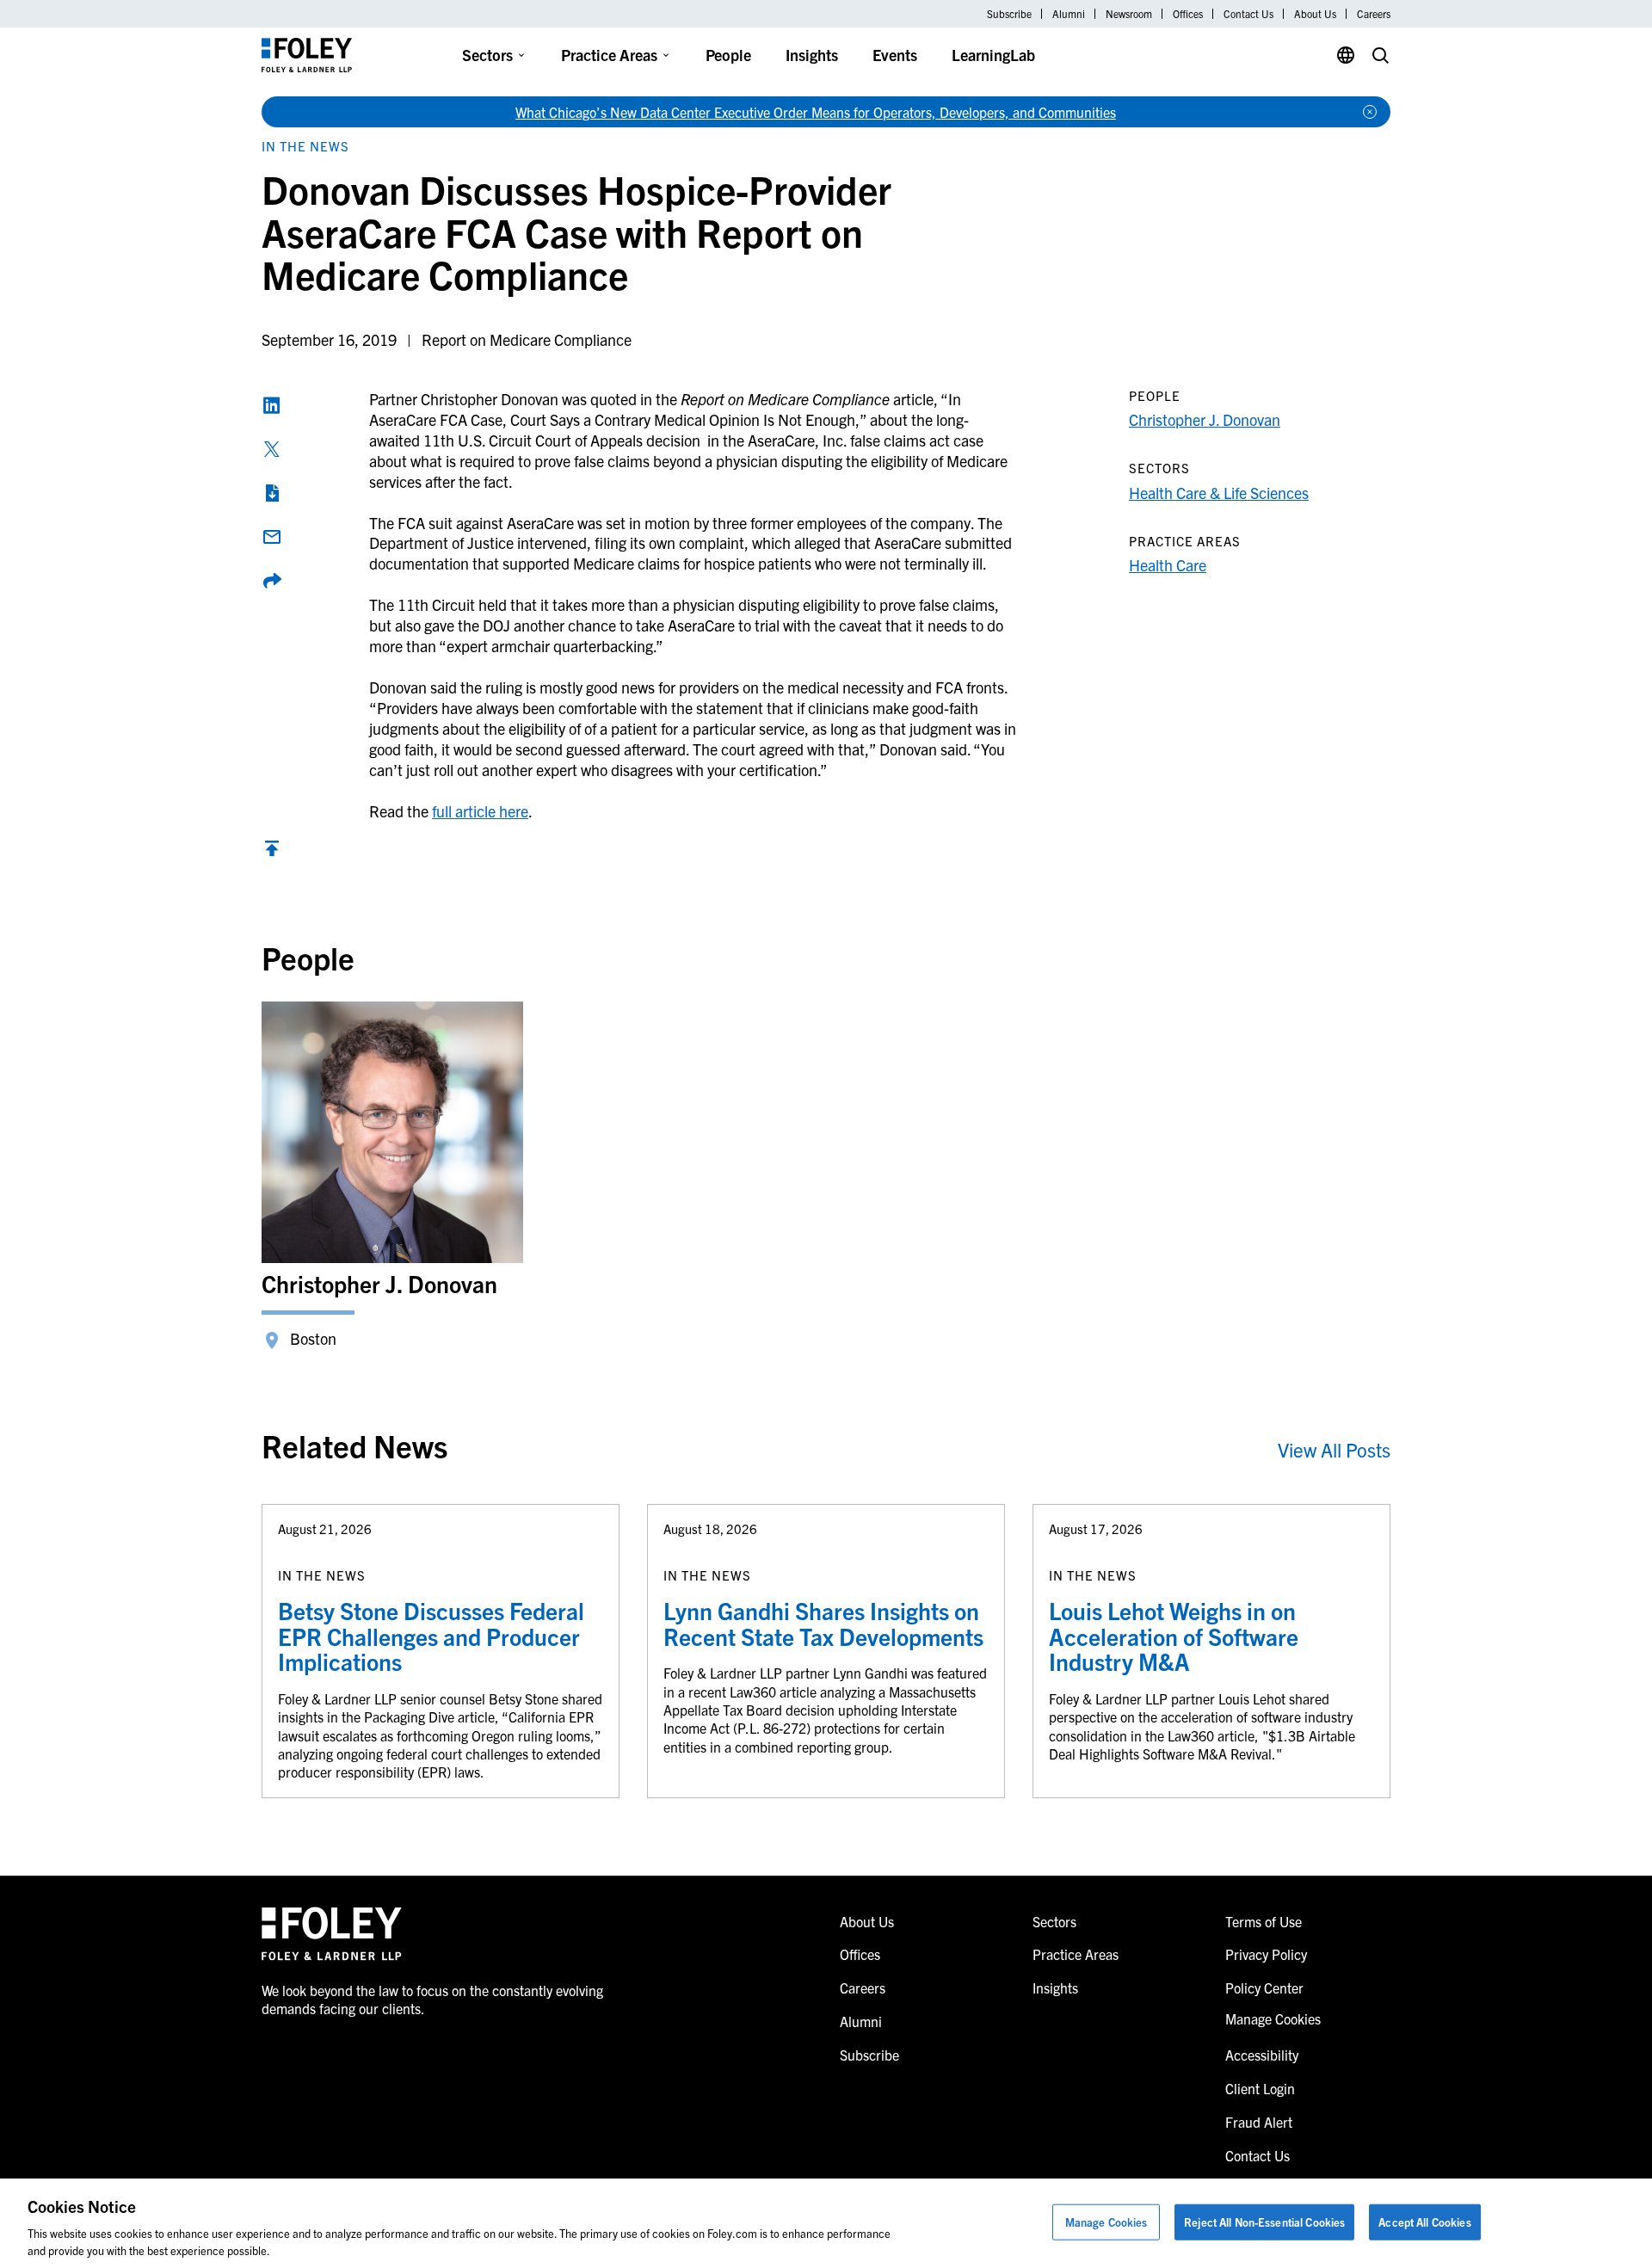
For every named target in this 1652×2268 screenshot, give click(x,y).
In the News (305, 146)
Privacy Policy (1266, 1954)
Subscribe (1009, 14)
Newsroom (1129, 14)
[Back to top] (272, 852)
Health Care (1168, 565)
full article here (480, 811)
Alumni (1069, 14)
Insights (812, 55)
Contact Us (1248, 14)
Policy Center (1264, 1988)
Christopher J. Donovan (1205, 419)
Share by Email (272, 537)
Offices (1188, 14)
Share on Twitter (272, 449)
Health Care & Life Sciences (1219, 493)
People (728, 55)
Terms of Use (1264, 1921)
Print (272, 493)
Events (895, 55)
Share (272, 581)
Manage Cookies (1106, 2222)
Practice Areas (609, 55)
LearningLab (993, 55)
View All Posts (1334, 1449)
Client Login (1260, 2088)
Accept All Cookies (1424, 2222)
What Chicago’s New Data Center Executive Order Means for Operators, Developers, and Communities (816, 112)
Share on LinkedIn (272, 405)
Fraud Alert (1259, 2122)
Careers (1374, 14)
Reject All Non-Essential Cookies (1264, 2222)
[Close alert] (1370, 112)
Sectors (487, 55)
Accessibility (1262, 2055)
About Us (1315, 14)
